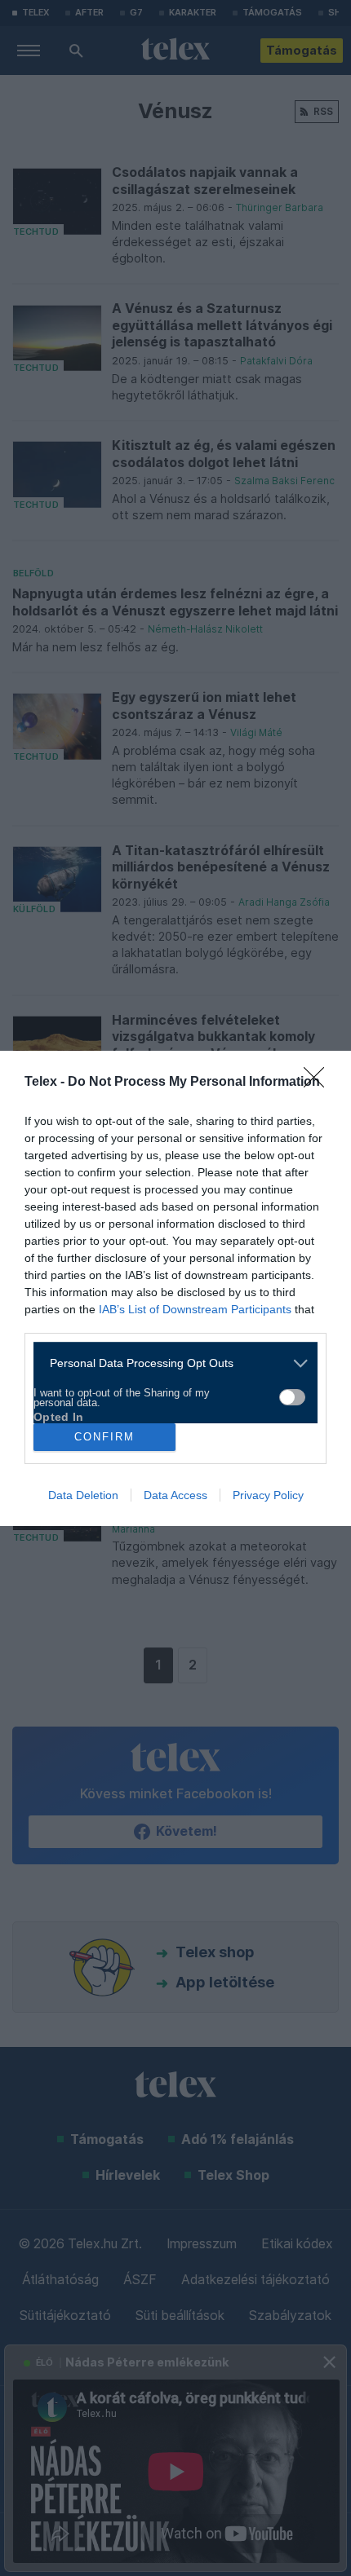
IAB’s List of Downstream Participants (195, 1309)
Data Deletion (83, 1495)
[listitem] (169, 1363)
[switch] (292, 1397)
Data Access (175, 1495)
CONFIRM (104, 1437)
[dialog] (175, 1288)
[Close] (319, 1083)
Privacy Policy (268, 1495)
